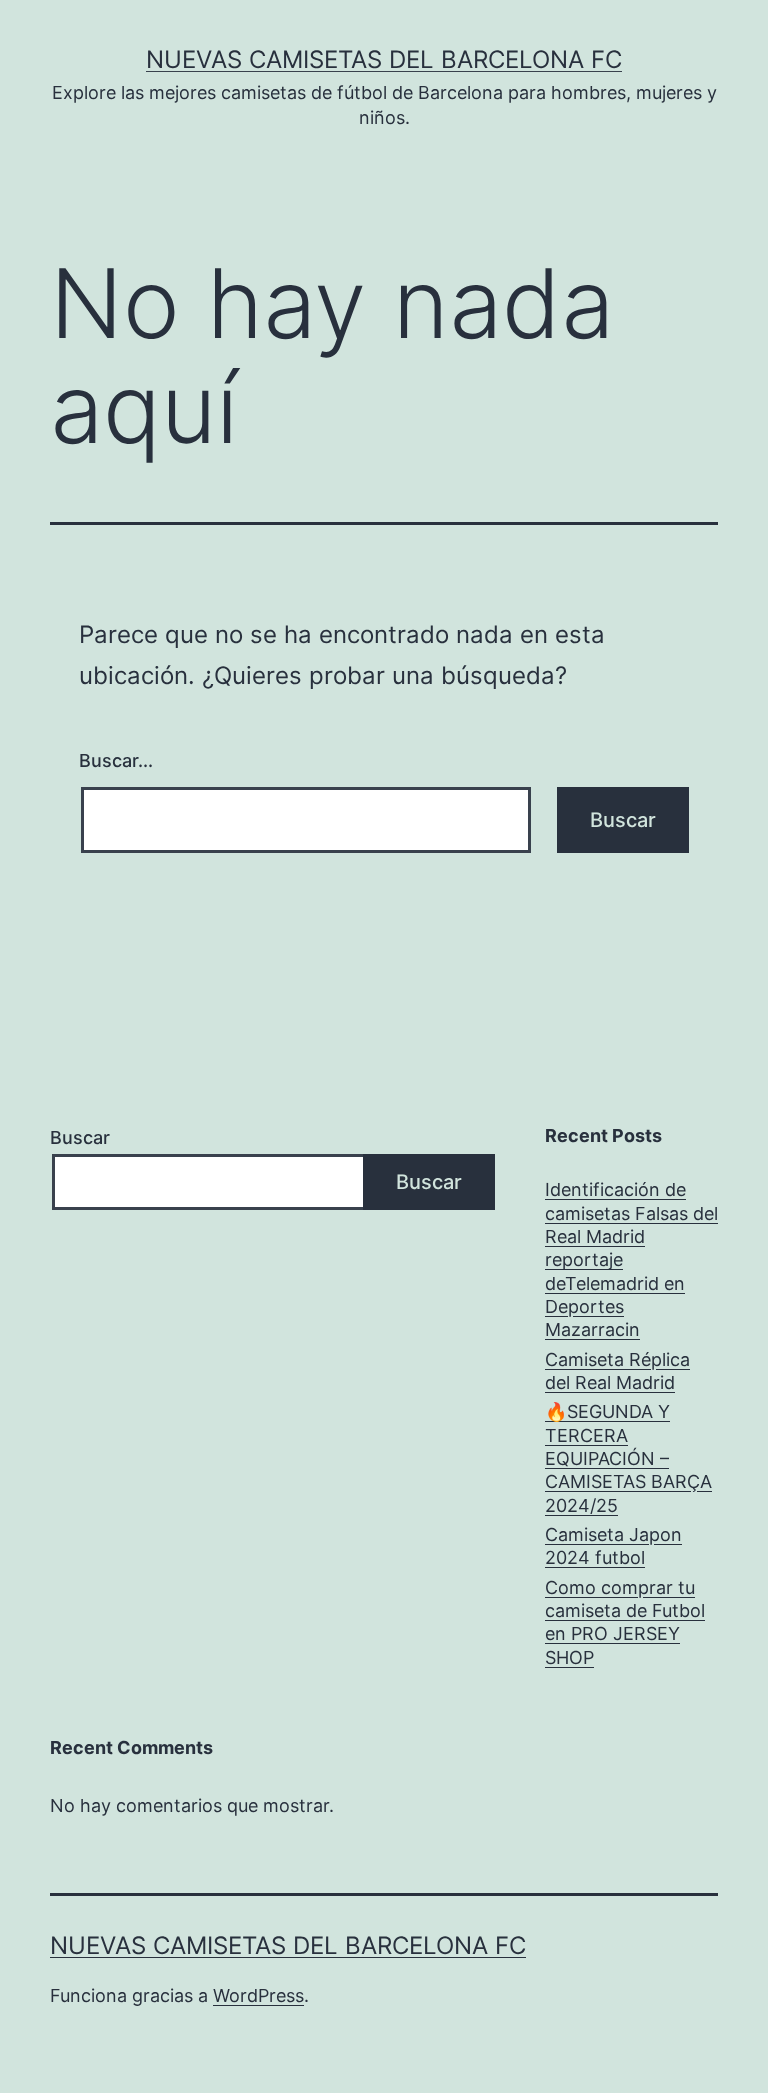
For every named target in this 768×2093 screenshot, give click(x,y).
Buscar (80, 1137)
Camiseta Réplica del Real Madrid (617, 1371)
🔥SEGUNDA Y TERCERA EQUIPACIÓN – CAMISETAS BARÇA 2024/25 (628, 1458)
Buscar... (116, 760)
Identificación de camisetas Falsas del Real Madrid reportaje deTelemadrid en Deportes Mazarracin (631, 1259)
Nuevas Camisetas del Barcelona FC (384, 59)
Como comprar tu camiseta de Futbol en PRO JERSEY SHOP (625, 1622)
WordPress (258, 1995)
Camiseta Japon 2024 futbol (613, 1546)
